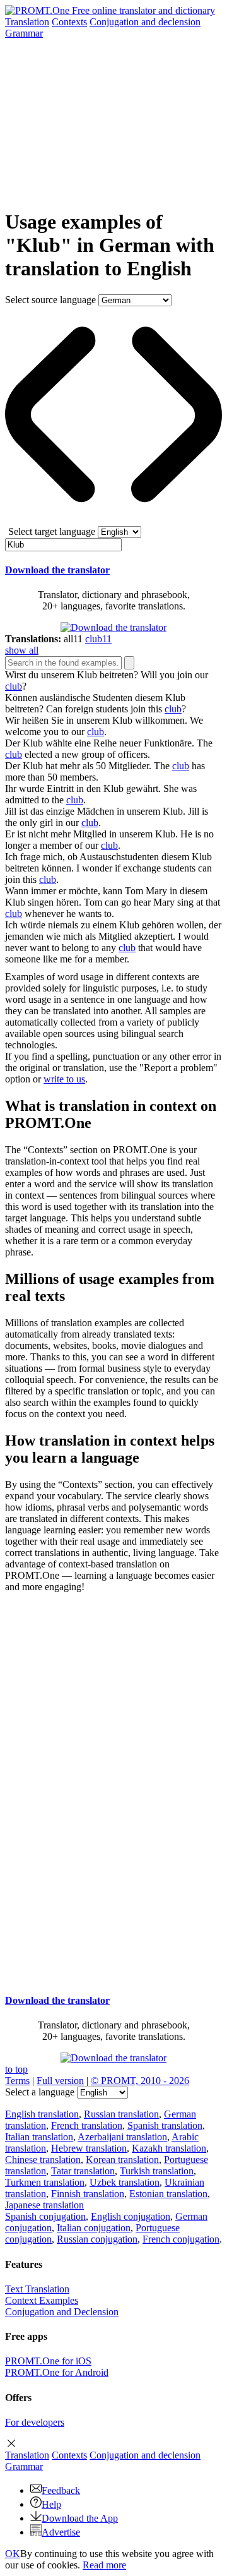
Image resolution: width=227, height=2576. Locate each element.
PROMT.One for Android (57, 2372)
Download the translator (57, 570)
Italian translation (39, 2137)
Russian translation (121, 2114)
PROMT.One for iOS (48, 2361)
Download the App (80, 2518)
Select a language (40, 2092)
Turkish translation (157, 2171)
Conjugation (145, 22)
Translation (27, 22)
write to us (64, 1079)
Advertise (61, 2532)
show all (22, 650)
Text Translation (37, 2289)
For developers (35, 2422)
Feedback (61, 2490)
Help (51, 2504)
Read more (104, 2565)
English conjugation (131, 2216)
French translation (87, 2125)
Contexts (69, 22)
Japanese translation (44, 2205)
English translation (42, 2114)
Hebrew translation (89, 2148)
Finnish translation (88, 2194)
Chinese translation (43, 2160)
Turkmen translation (45, 2182)
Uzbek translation (125, 2182)
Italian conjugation (94, 2228)
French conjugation (181, 2239)
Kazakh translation (169, 2148)
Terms (17, 2081)
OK (13, 2554)
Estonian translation (168, 2194)
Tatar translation (83, 2171)
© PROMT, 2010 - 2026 (140, 2081)
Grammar (24, 33)
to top (16, 2069)
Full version (60, 2081)
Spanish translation (165, 2125)
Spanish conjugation (45, 2216)
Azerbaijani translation (122, 2137)
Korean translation (122, 2160)
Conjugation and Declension (62, 2312)
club (14, 686)
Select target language (52, 531)
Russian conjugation (97, 2239)
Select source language (50, 300)
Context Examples (42, 2300)
